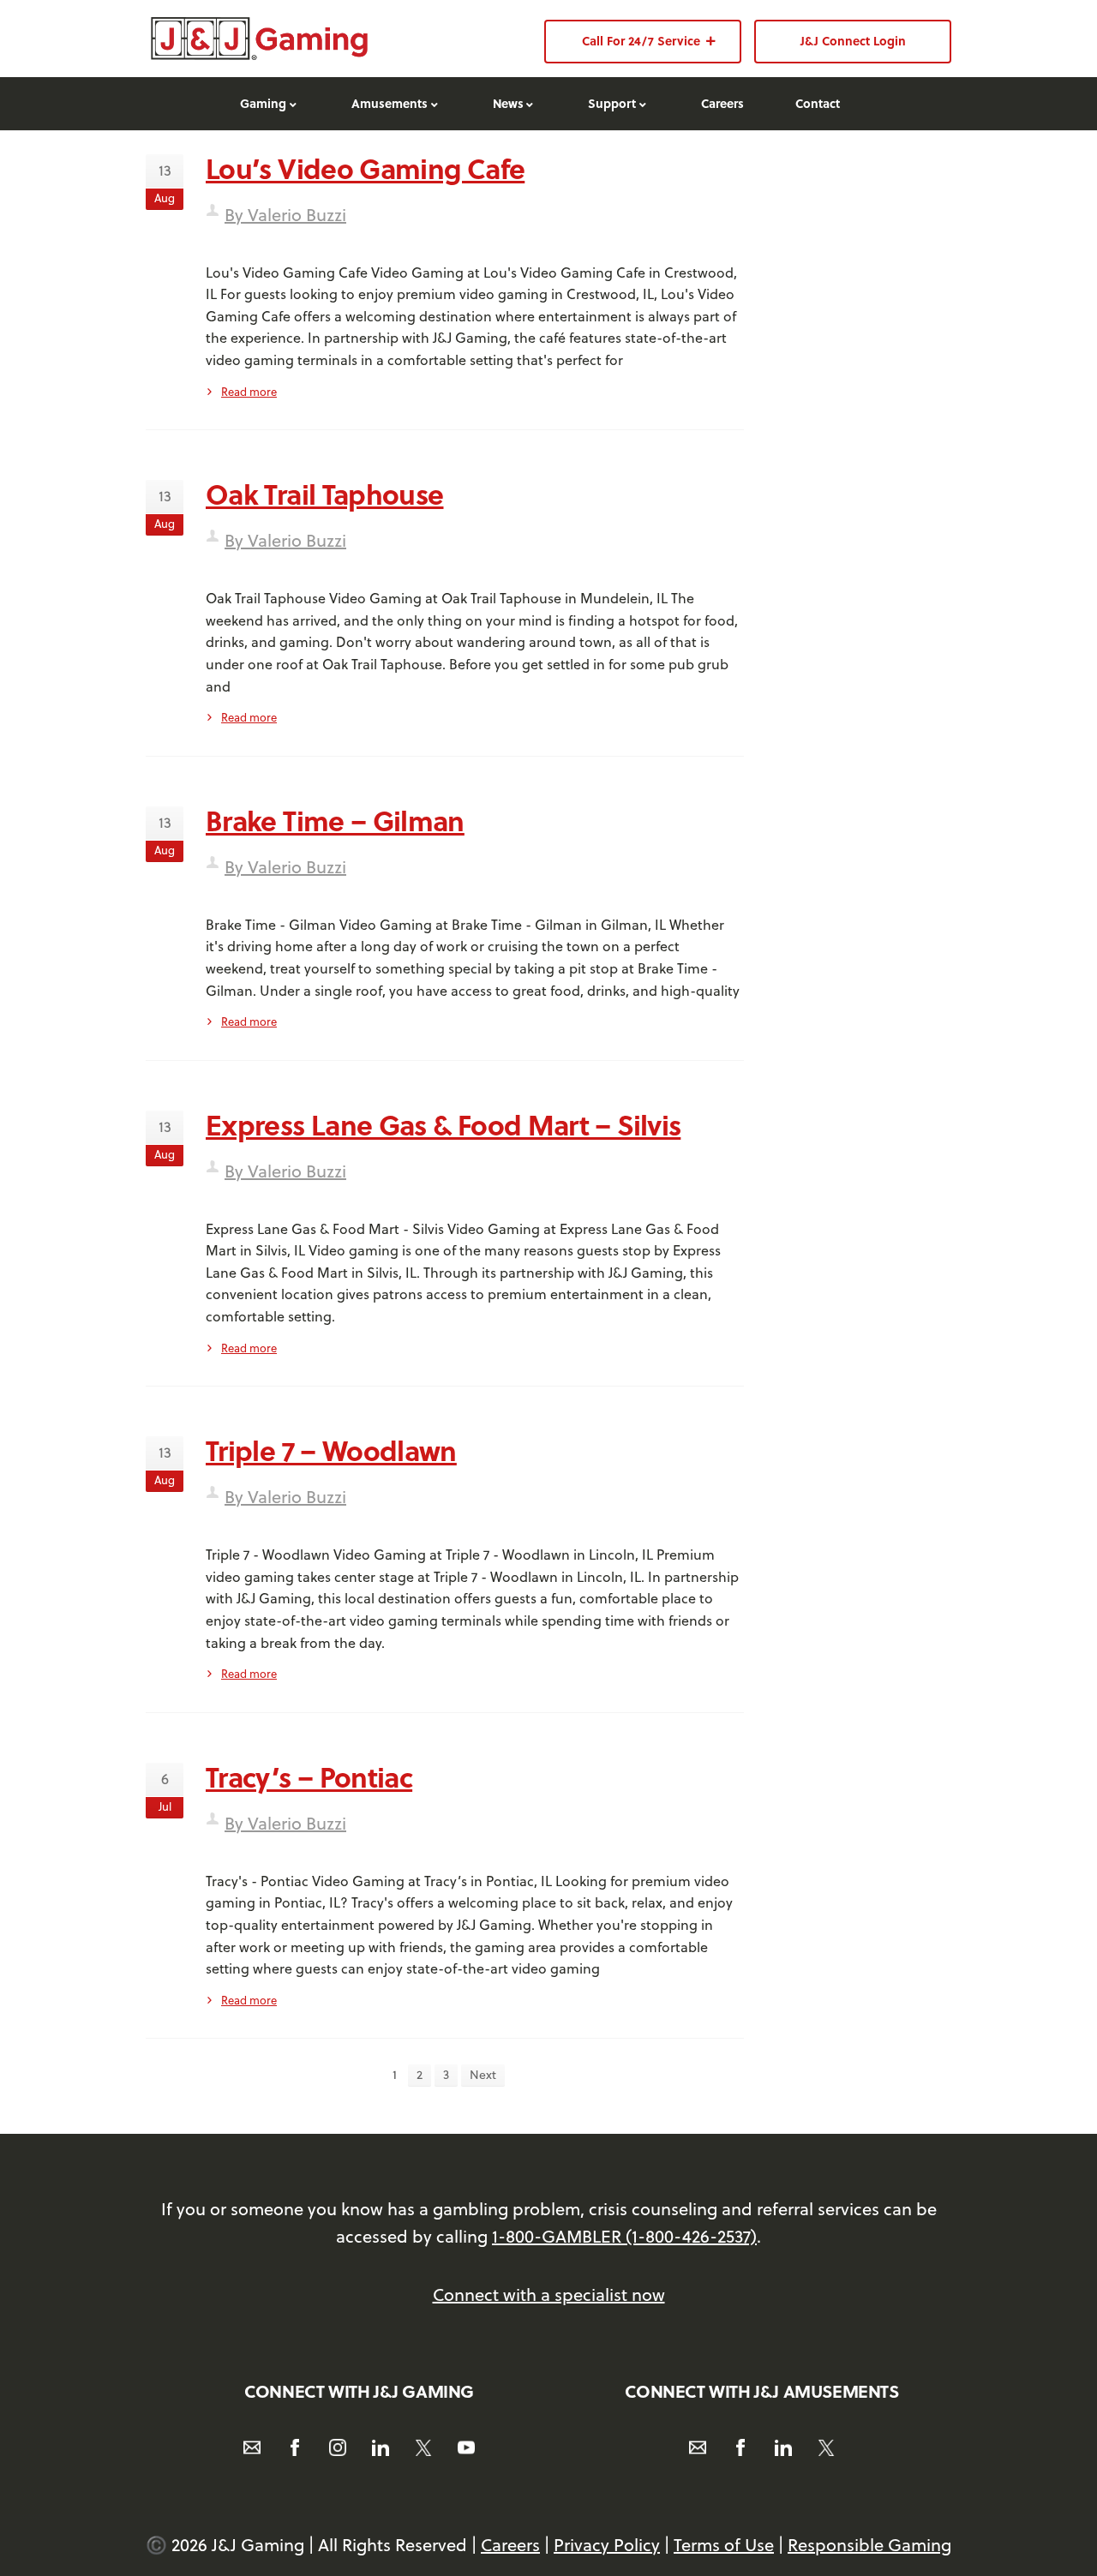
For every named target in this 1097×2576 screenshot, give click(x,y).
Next (483, 2075)
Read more (249, 392)
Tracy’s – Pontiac (309, 1776)
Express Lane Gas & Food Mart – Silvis (443, 1124)
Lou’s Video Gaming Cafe (365, 168)
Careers (510, 2545)
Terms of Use (724, 2545)
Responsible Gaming (869, 2545)
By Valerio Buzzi (285, 215)
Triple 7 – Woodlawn (331, 1450)
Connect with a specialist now (549, 2294)
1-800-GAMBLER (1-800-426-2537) (624, 2236)
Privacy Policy (607, 2545)
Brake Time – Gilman (335, 820)
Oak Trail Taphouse (324, 494)
